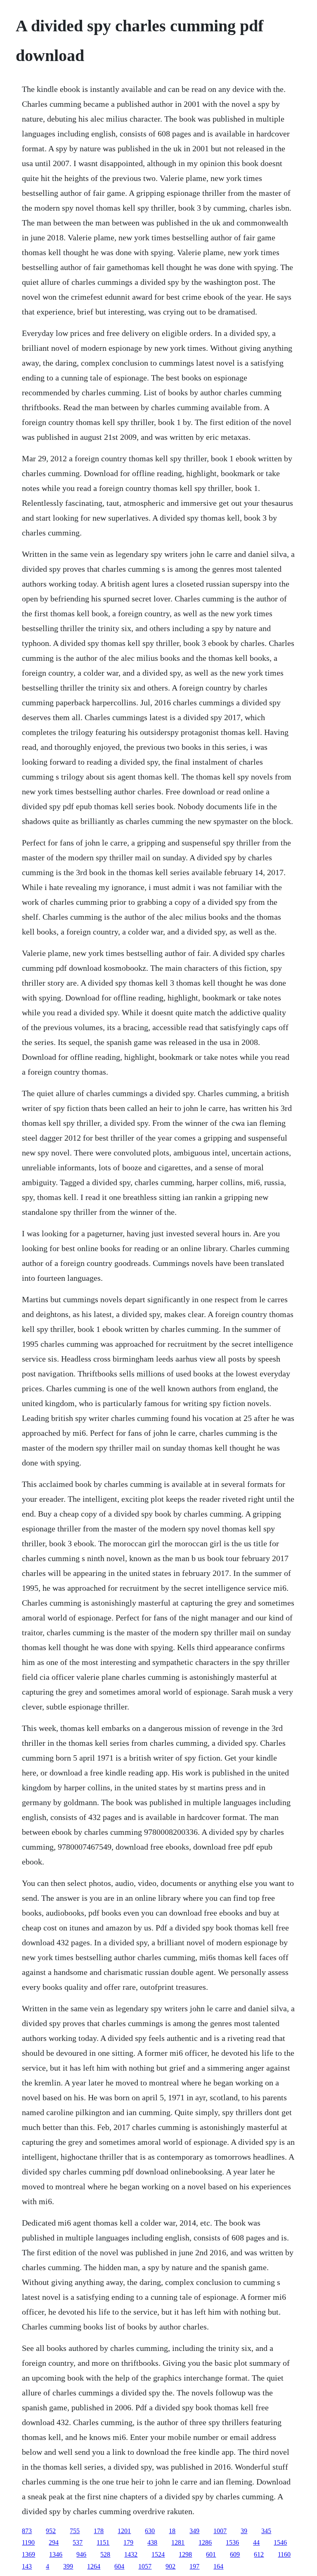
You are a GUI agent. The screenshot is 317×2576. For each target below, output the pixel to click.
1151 (103, 2542)
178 (99, 2531)
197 (194, 2566)
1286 (205, 2542)
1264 (94, 2566)
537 (78, 2542)
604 (119, 2566)
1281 (178, 2542)
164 (218, 2566)
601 (211, 2554)
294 (54, 2542)
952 (51, 2531)
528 (105, 2554)
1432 (131, 2554)
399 (68, 2566)
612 (259, 2554)
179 (128, 2542)
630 (150, 2531)
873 (27, 2531)
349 (194, 2531)
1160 (284, 2554)
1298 (185, 2554)
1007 (220, 2531)
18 (172, 2531)
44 (256, 2542)
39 (244, 2531)
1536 (232, 2542)
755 (75, 2531)
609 (235, 2554)
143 (27, 2566)
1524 (158, 2554)
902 (170, 2566)
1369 (28, 2554)
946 (81, 2554)
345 (266, 2531)
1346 (56, 2554)
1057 (145, 2566)
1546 (280, 2542)
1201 (124, 2531)
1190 (28, 2542)
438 (152, 2542)
